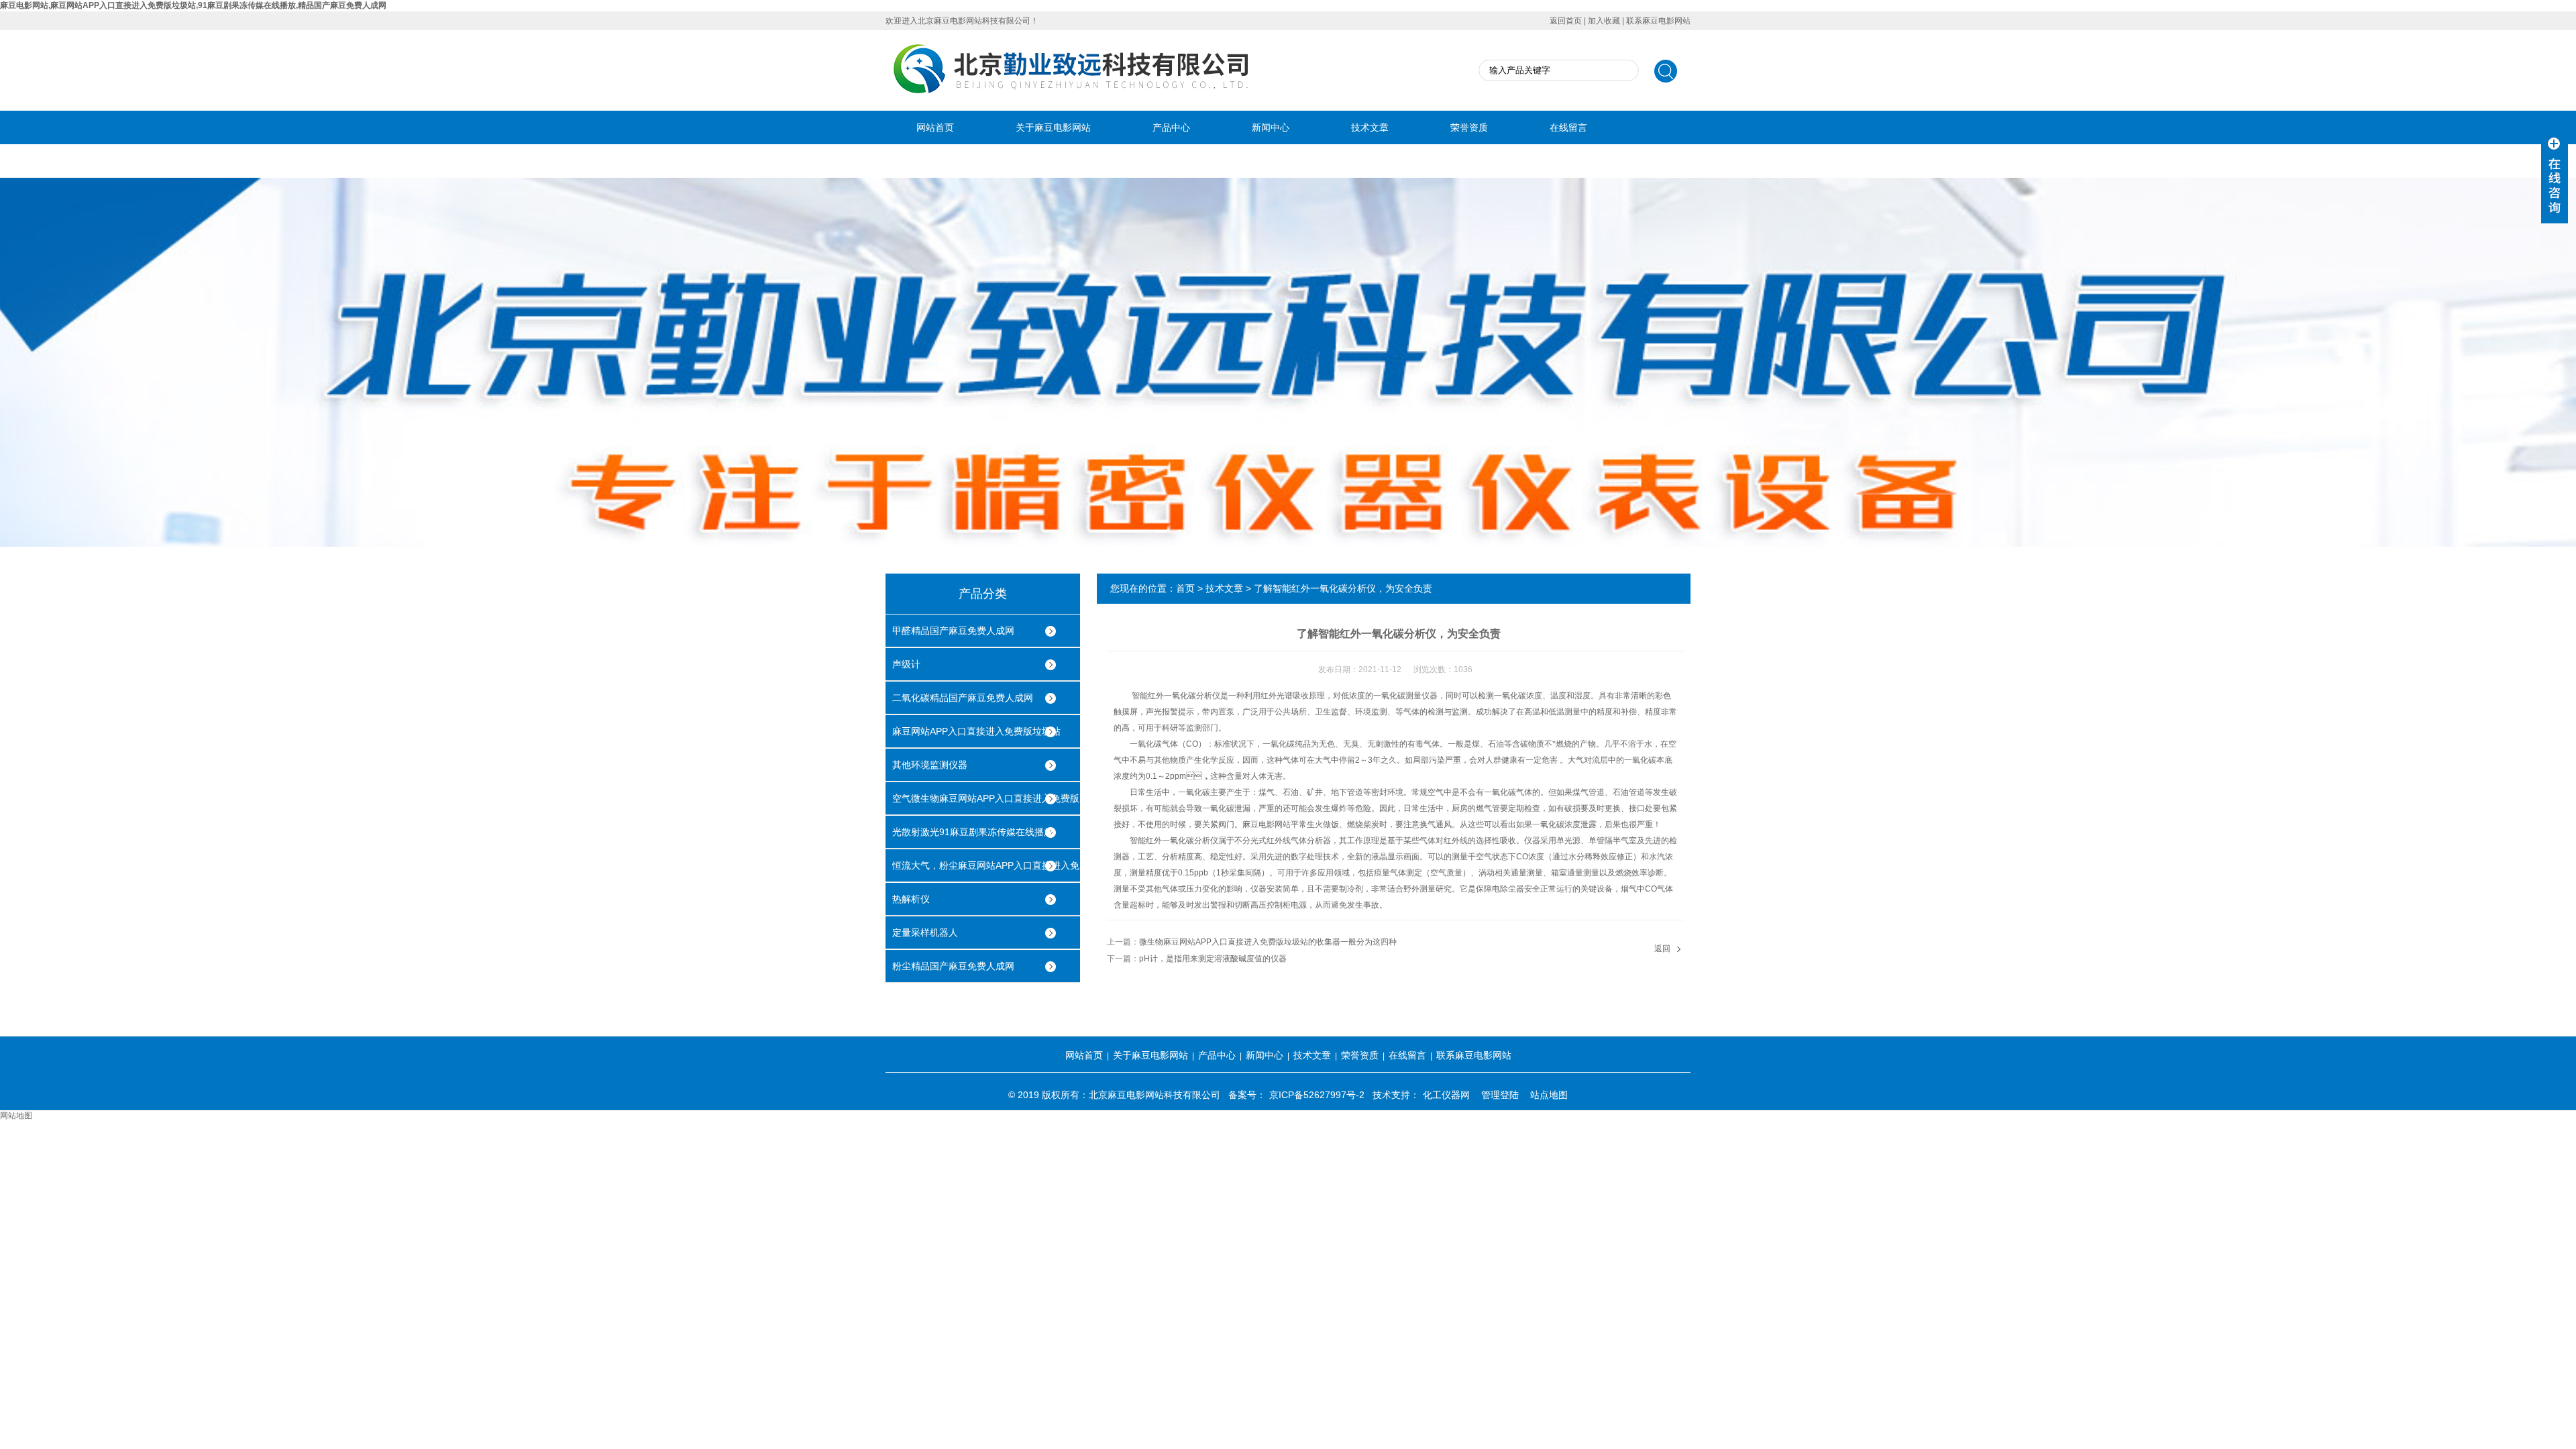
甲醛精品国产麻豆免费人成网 (953, 631)
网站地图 (16, 1116)
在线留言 (1568, 127)
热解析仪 (911, 899)
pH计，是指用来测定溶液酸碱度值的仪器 (1213, 959)
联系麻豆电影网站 (1658, 21)
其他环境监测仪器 (930, 765)
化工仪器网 (1446, 1095)
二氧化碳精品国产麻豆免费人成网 (963, 698)
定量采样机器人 (925, 932)
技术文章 (1370, 127)
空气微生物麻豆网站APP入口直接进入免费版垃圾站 (986, 804)
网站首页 (935, 127)
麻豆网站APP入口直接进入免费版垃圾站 (976, 731)
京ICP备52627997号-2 (1317, 1095)
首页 (1185, 588)
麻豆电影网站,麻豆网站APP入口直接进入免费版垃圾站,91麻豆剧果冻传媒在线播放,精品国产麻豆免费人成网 (193, 5)
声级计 (906, 664)
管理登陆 (1500, 1095)
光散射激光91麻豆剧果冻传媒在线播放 (973, 832)
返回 (1662, 949)
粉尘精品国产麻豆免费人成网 (953, 966)
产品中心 (1171, 127)
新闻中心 (1271, 127)
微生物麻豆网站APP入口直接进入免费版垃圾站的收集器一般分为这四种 (1268, 942)
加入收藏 (1604, 21)
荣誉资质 (1469, 127)
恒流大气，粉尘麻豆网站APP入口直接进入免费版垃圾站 (986, 871)
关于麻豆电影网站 (1053, 127)
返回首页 (1566, 21)
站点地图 (1549, 1095)
